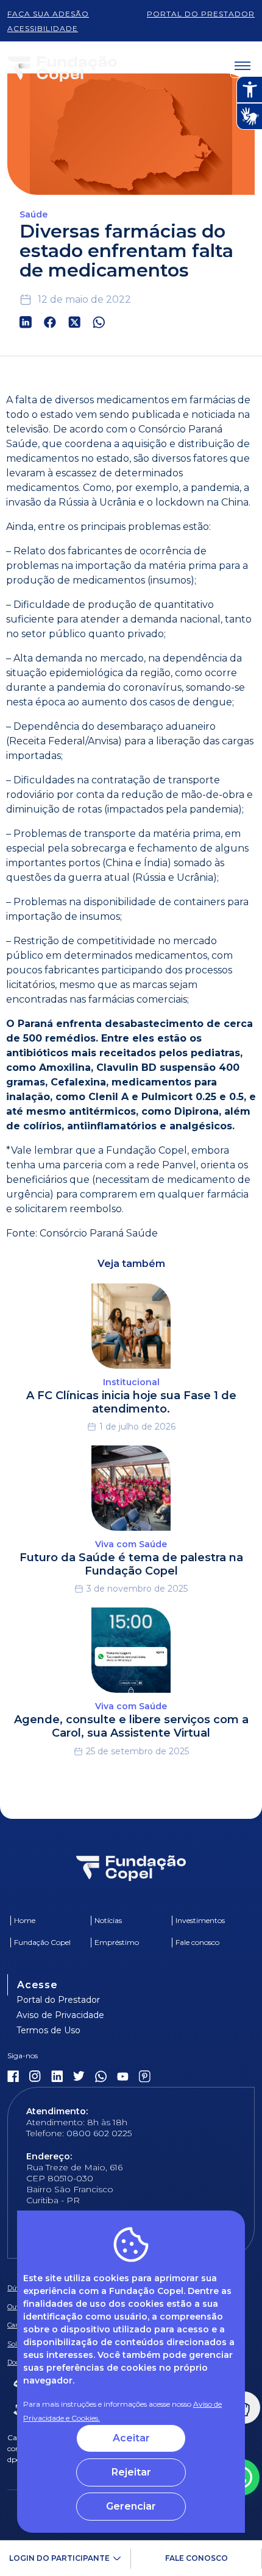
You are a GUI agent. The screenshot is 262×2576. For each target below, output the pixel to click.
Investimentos (200, 1920)
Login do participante (59, 2558)
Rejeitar (131, 2472)
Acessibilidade (43, 28)
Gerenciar (131, 2506)
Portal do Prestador (58, 2000)
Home (25, 1920)
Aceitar (131, 2438)
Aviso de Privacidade (60, 2015)
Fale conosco (196, 2558)
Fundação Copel (42, 1942)
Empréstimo (117, 1942)
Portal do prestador (201, 14)
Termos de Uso (48, 2030)
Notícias (108, 1920)
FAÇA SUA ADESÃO (48, 14)
